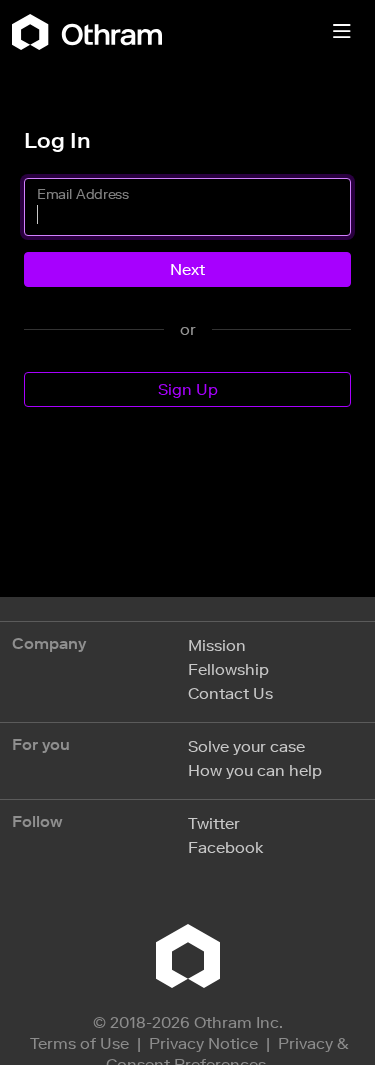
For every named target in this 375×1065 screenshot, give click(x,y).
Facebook (225, 847)
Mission (217, 645)
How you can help (255, 770)
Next (187, 269)
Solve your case (246, 746)
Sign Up (188, 389)
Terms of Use (79, 1043)
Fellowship (228, 669)
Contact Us (230, 693)
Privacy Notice (203, 1043)
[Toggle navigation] (342, 32)
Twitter (214, 823)
